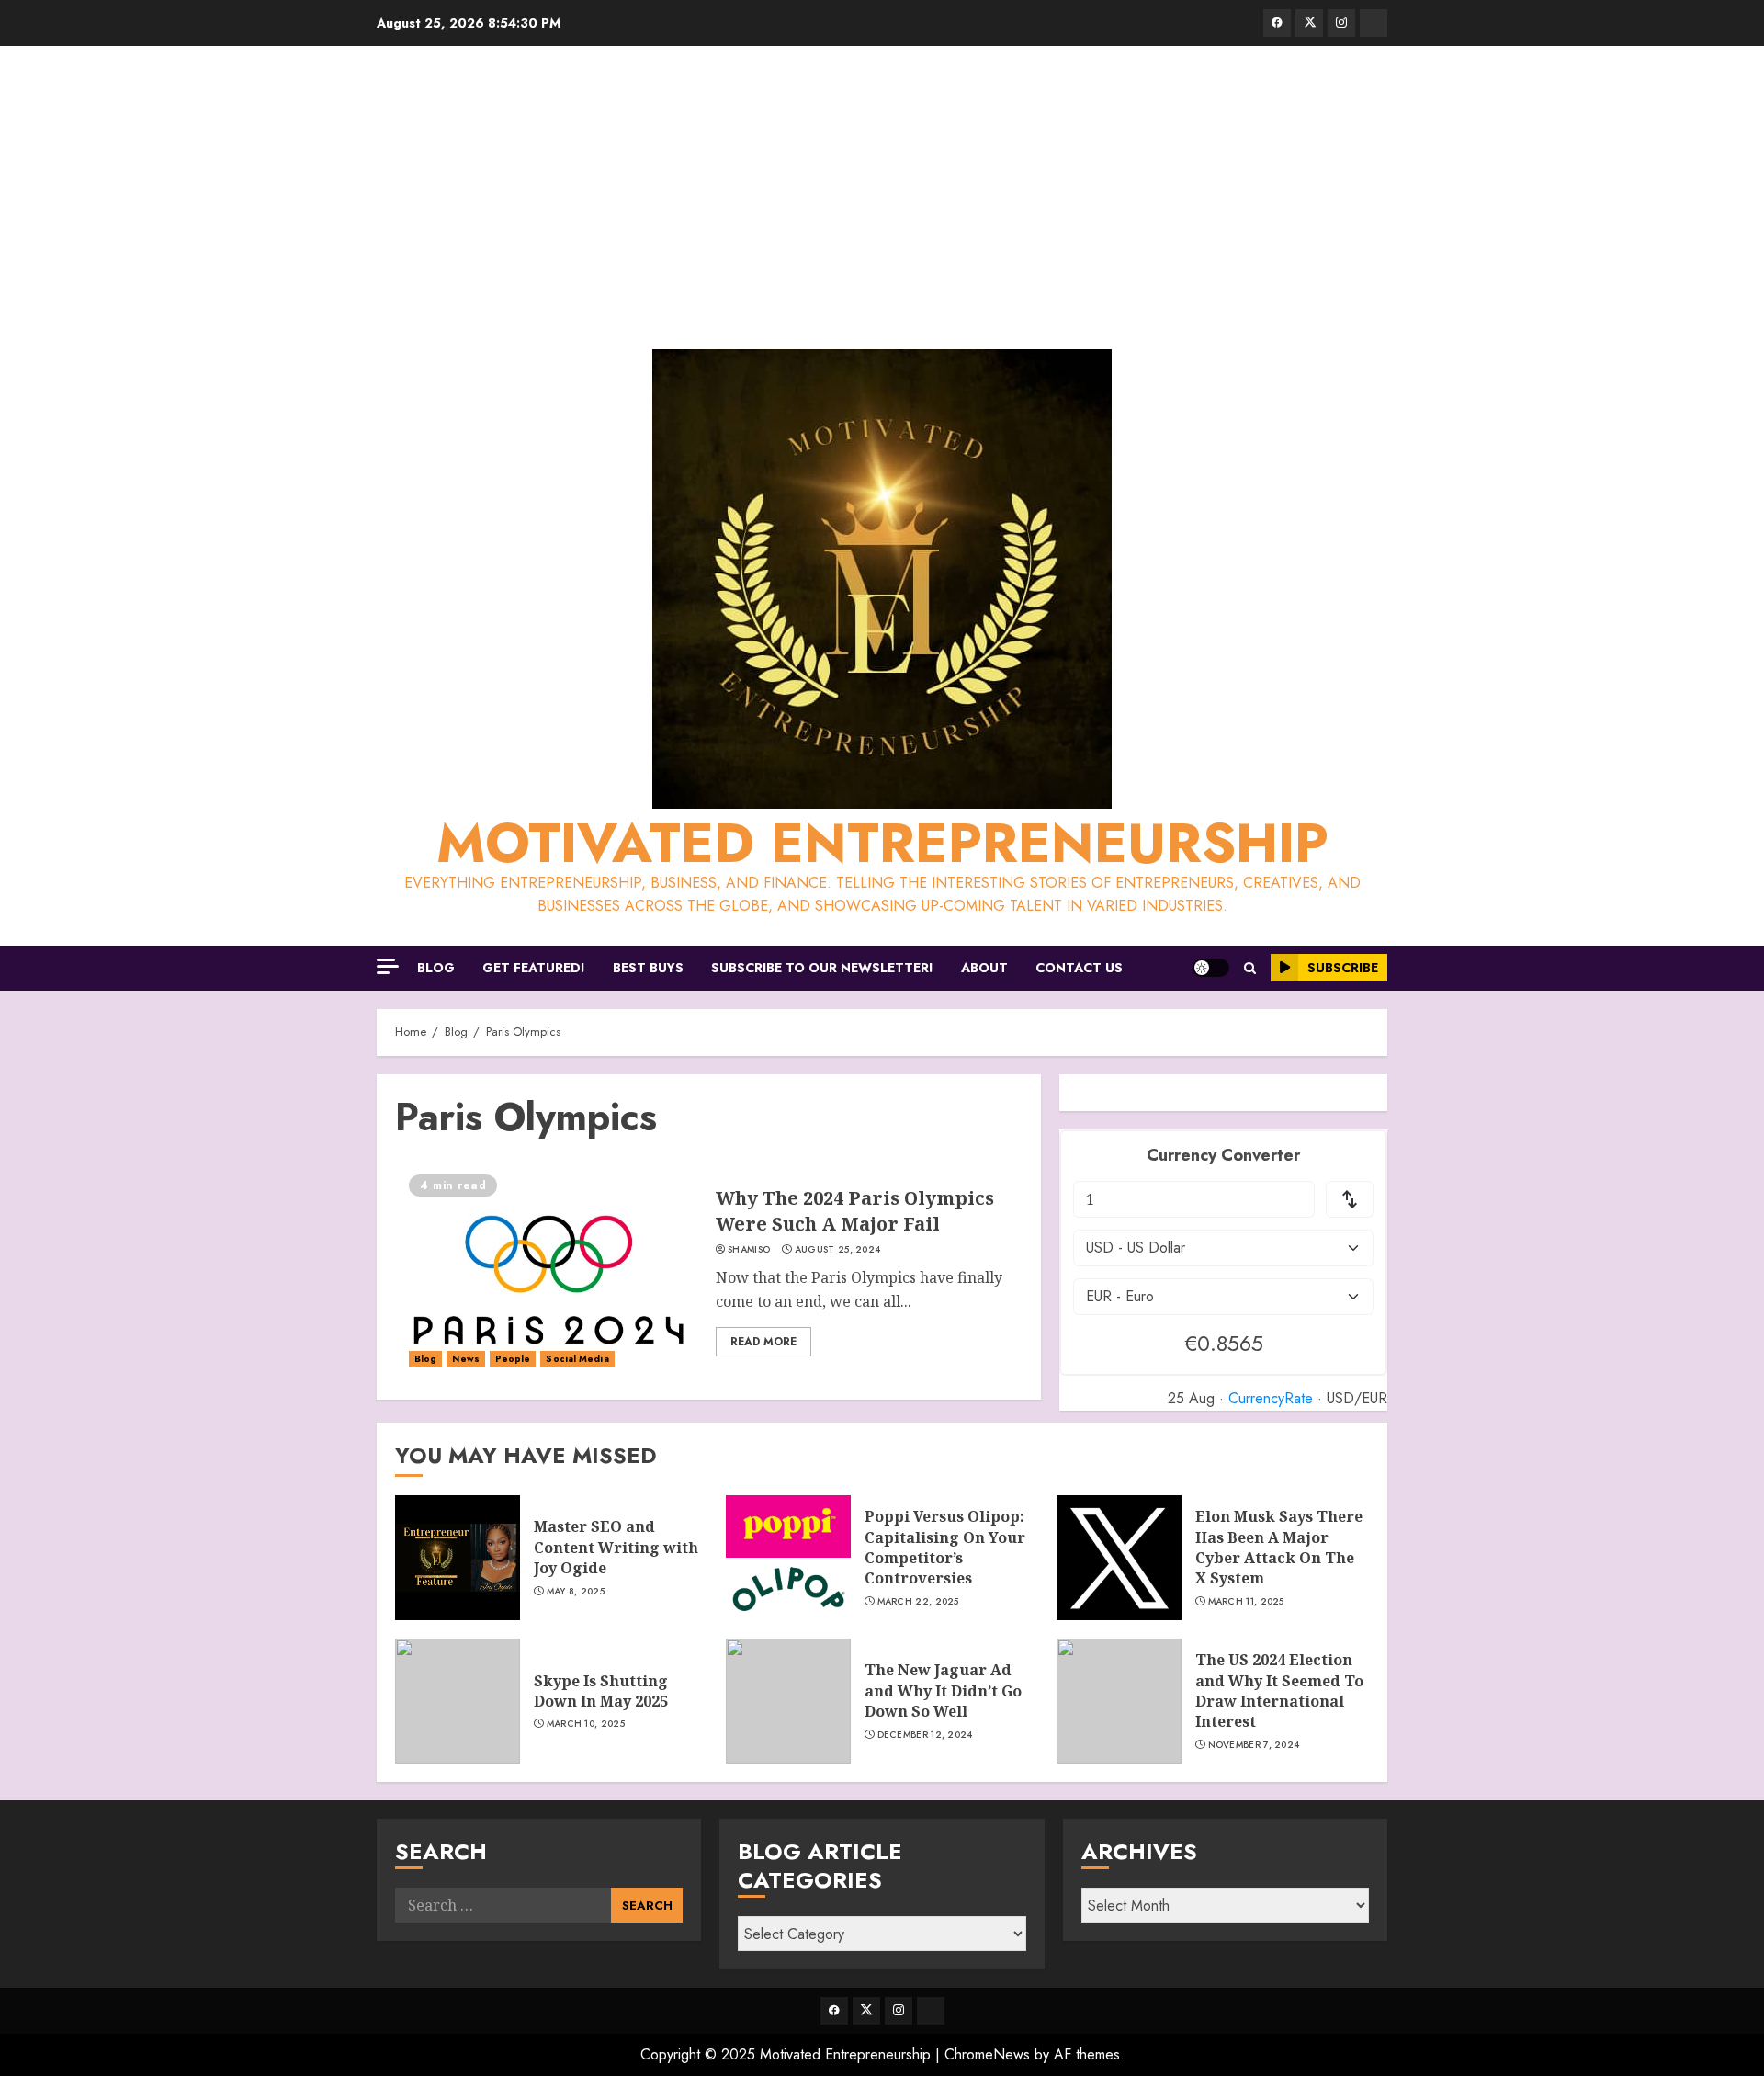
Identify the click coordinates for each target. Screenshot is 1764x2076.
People (513, 1359)
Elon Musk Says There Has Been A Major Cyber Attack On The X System (1279, 1547)
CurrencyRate (1271, 1398)
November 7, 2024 (1254, 1745)
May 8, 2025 (576, 1592)
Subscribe (1343, 968)
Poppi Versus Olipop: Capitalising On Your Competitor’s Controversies (945, 1547)
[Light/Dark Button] (1211, 968)
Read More (763, 1342)
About (984, 968)
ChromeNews (987, 2054)
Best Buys (648, 968)
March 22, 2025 (918, 1602)
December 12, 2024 (925, 1735)
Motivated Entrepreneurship (882, 843)
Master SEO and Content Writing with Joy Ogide (616, 1547)
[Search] (1250, 968)
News (465, 1359)
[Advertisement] (882, 202)
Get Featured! (534, 968)
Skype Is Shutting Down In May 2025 (601, 1691)
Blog (436, 968)
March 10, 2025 (586, 1724)
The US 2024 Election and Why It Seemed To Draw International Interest (1279, 1690)
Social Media (577, 1359)
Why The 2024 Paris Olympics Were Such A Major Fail (855, 1211)
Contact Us (1079, 968)
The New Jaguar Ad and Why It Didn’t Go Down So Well (943, 1690)
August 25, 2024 (838, 1250)
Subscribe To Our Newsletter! (822, 968)
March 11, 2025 (1246, 1602)
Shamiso (749, 1250)
